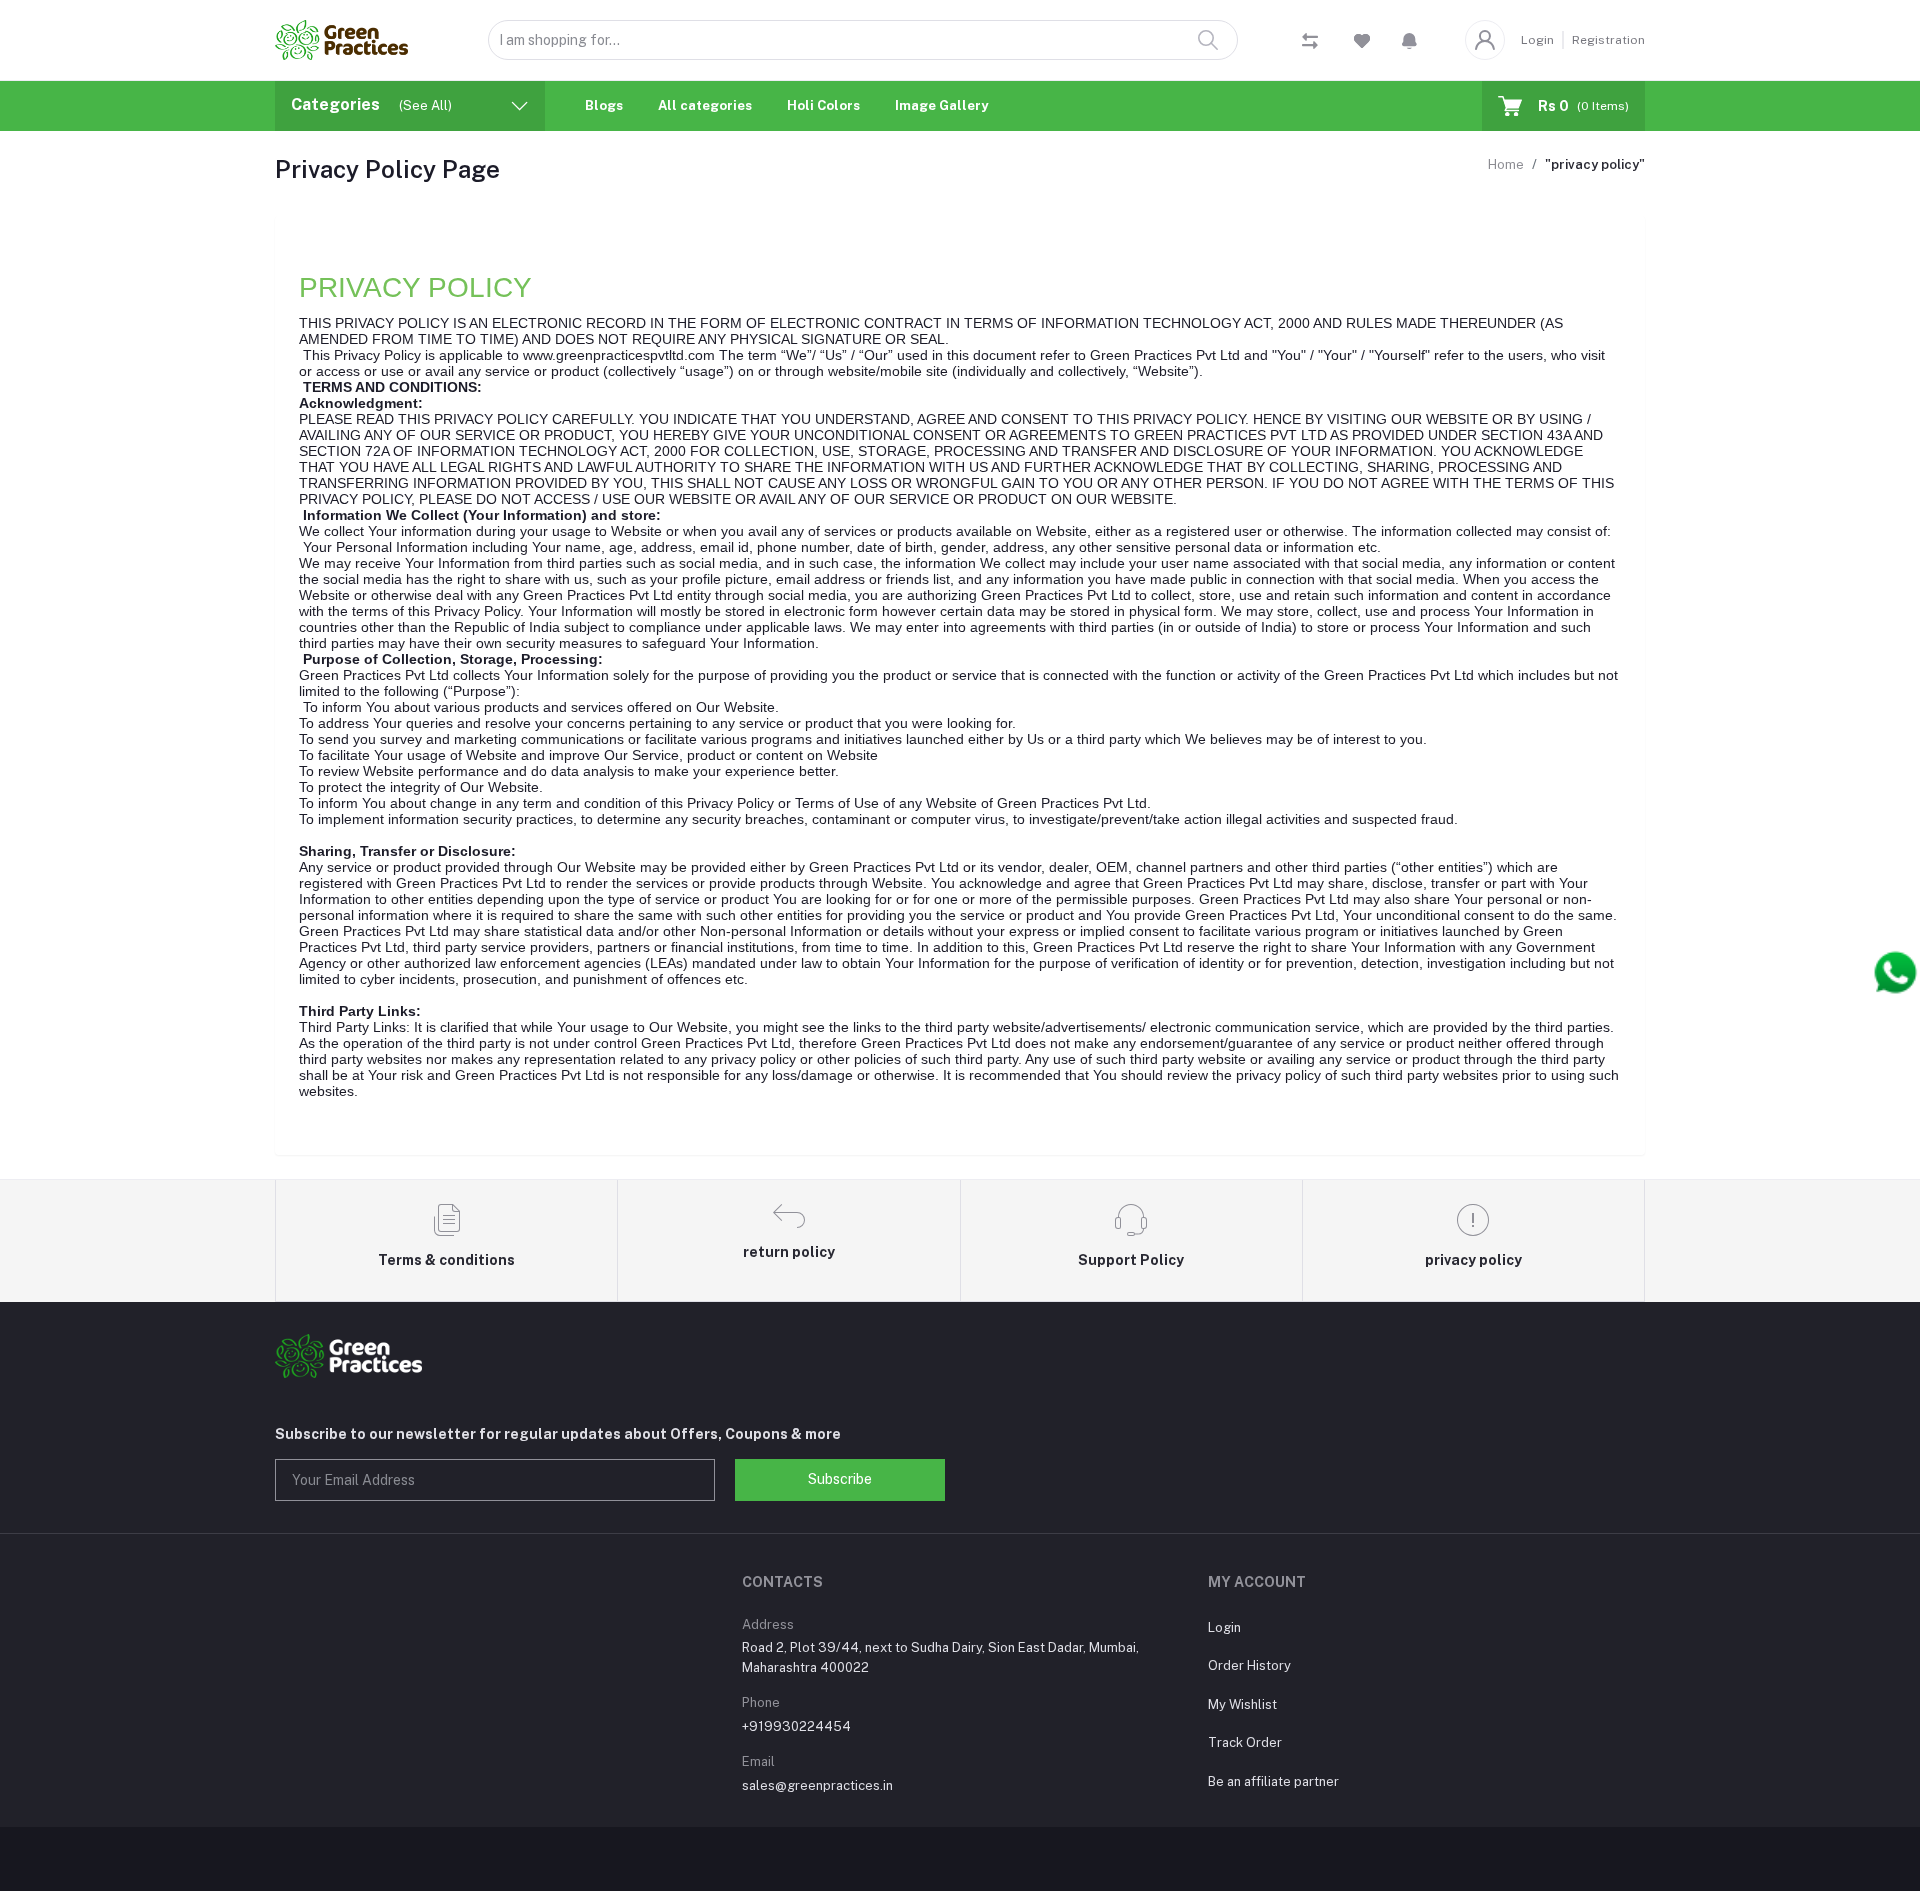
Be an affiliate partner (1273, 1781)
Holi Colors (823, 105)
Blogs (604, 105)
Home (1506, 164)
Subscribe (840, 1479)
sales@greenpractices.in (817, 1785)
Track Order (1245, 1742)
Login (1537, 40)
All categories (705, 105)
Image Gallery (941, 105)
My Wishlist (1242, 1704)
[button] (1409, 40)
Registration (1608, 40)
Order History (1249, 1665)
